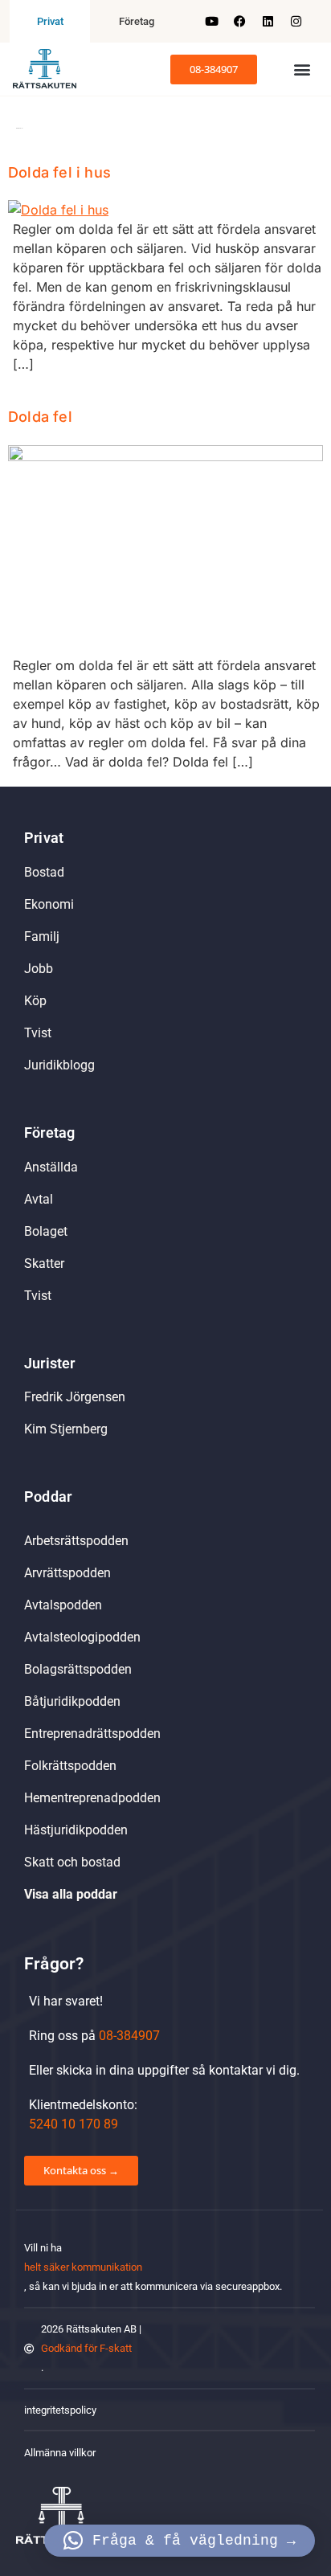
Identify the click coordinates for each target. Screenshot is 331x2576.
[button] (302, 70)
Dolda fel (40, 417)
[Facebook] (239, 22)
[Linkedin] (268, 22)
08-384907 (129, 2036)
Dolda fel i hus (59, 172)
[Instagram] (296, 22)
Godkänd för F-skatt (86, 2348)
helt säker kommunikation (83, 2267)
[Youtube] (211, 22)
